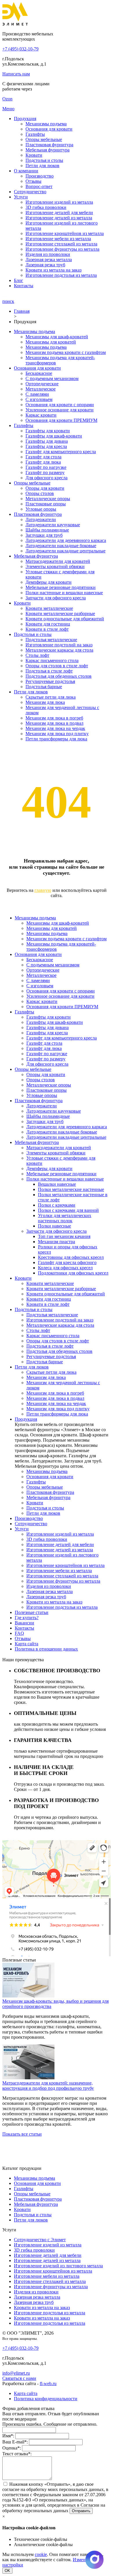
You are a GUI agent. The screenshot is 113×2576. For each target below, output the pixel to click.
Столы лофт (37, 655)
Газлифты (35, 134)
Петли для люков (42, 166)
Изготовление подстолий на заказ (59, 645)
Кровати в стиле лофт (47, 629)
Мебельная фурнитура (48, 150)
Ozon (7, 99)
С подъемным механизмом (52, 378)
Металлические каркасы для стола (59, 650)
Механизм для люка (45, 702)
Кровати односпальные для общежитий (65, 619)
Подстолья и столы (44, 160)
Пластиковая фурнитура (49, 145)
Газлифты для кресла (46, 446)
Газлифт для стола (43, 457)
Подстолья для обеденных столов (59, 676)
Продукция (25, 119)
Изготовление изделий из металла (59, 202)
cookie (41, 2554)
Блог (19, 280)
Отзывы (33, 181)
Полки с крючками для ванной (68, 1210)
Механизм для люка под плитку (57, 734)
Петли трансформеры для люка (56, 739)
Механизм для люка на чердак (55, 728)
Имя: (8, 2436)
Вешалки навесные (57, 1184)
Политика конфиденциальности (46, 2399)
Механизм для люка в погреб (54, 718)
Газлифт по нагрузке (46, 467)
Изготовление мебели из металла (58, 239)
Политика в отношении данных (46, 1649)
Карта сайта (27, 1644)
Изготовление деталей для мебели (59, 213)
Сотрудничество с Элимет (40, 2240)
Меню (8, 109)
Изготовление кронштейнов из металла (65, 233)
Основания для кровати (49, 129)
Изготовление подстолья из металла (61, 275)
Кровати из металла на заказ (53, 270)
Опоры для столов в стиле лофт (57, 666)
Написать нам (16, 74)
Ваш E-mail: (15, 2442)
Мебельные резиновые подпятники (61, 587)
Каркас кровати (41, 415)
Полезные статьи (32, 1612)
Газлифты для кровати (48, 431)
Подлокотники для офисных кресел (73, 1273)
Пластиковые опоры (46, 504)
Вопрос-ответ (39, 186)
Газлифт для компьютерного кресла (61, 452)
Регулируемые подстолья (50, 681)
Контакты (24, 286)
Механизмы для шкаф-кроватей (57, 337)
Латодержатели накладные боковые (61, 546)
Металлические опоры (48, 499)
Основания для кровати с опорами (60, 405)
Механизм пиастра (57, 1242)
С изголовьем (39, 399)
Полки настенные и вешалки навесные (64, 593)
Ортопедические (42, 384)
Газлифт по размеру (45, 472)
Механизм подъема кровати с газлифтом (66, 352)
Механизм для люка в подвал (54, 723)
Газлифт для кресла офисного (67, 1262)
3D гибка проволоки (46, 207)
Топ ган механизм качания (64, 1236)
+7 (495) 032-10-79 (20, 49)
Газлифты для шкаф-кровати (54, 436)
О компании (26, 171)
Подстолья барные (44, 687)
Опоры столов (40, 493)
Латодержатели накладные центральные (65, 551)
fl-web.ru (48, 2384)
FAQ (19, 1633)
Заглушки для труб (44, 535)
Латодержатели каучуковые (53, 525)
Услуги (21, 197)
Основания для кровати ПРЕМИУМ (61, 420)
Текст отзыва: (17, 2454)
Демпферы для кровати (49, 582)
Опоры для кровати (45, 488)
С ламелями (37, 394)
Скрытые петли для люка (51, 697)
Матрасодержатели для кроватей (58, 561)
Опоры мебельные (44, 139)
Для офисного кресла (47, 478)
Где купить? (27, 1618)
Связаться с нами (19, 2378)
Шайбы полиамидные (47, 530)
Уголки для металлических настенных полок (65, 1218)
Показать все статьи (22, 2134)
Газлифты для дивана (47, 441)
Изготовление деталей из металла (59, 218)
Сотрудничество (30, 192)
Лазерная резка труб (45, 265)
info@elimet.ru (16, 2373)
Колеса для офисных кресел (65, 1268)
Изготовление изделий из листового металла (58, 2266)
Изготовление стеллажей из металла (61, 244)
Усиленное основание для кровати (60, 410)
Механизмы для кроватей (51, 342)
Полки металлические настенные (71, 1189)
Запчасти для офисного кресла (56, 598)
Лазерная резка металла (49, 260)
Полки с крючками (57, 1205)
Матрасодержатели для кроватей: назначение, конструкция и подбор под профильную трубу (48, 2086)
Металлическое (41, 389)
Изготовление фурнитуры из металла (62, 249)
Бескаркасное (39, 373)
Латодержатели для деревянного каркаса (66, 540)
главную (43, 890)
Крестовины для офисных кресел (71, 1257)
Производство (40, 176)
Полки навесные (54, 1226)
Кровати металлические (49, 608)
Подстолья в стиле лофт (49, 671)
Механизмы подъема (46, 124)
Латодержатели (41, 519)
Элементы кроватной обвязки (55, 566)
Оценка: (12, 2448)
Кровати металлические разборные (60, 613)
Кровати (34, 155)
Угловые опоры (41, 509)
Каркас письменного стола (52, 660)
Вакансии (24, 1623)
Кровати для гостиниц (48, 624)
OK (7, 2571)
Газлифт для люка (43, 462)
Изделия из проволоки (48, 254)
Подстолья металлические (51, 640)
